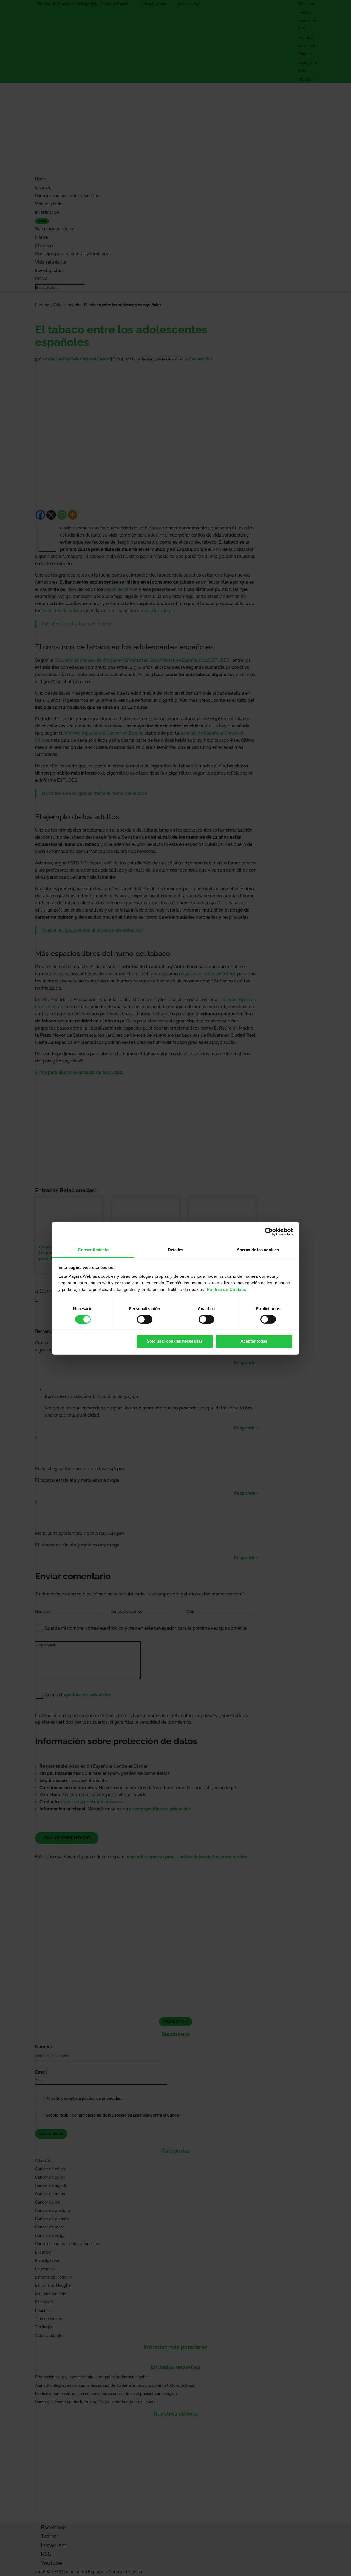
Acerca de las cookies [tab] (258, 1249)
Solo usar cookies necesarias (175, 1341)
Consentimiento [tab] (93, 1249)
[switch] (145, 1319)
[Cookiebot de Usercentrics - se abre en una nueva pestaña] (269, 1232)
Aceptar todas (254, 1341)
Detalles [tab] (176, 1249)
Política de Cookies (227, 1289)
